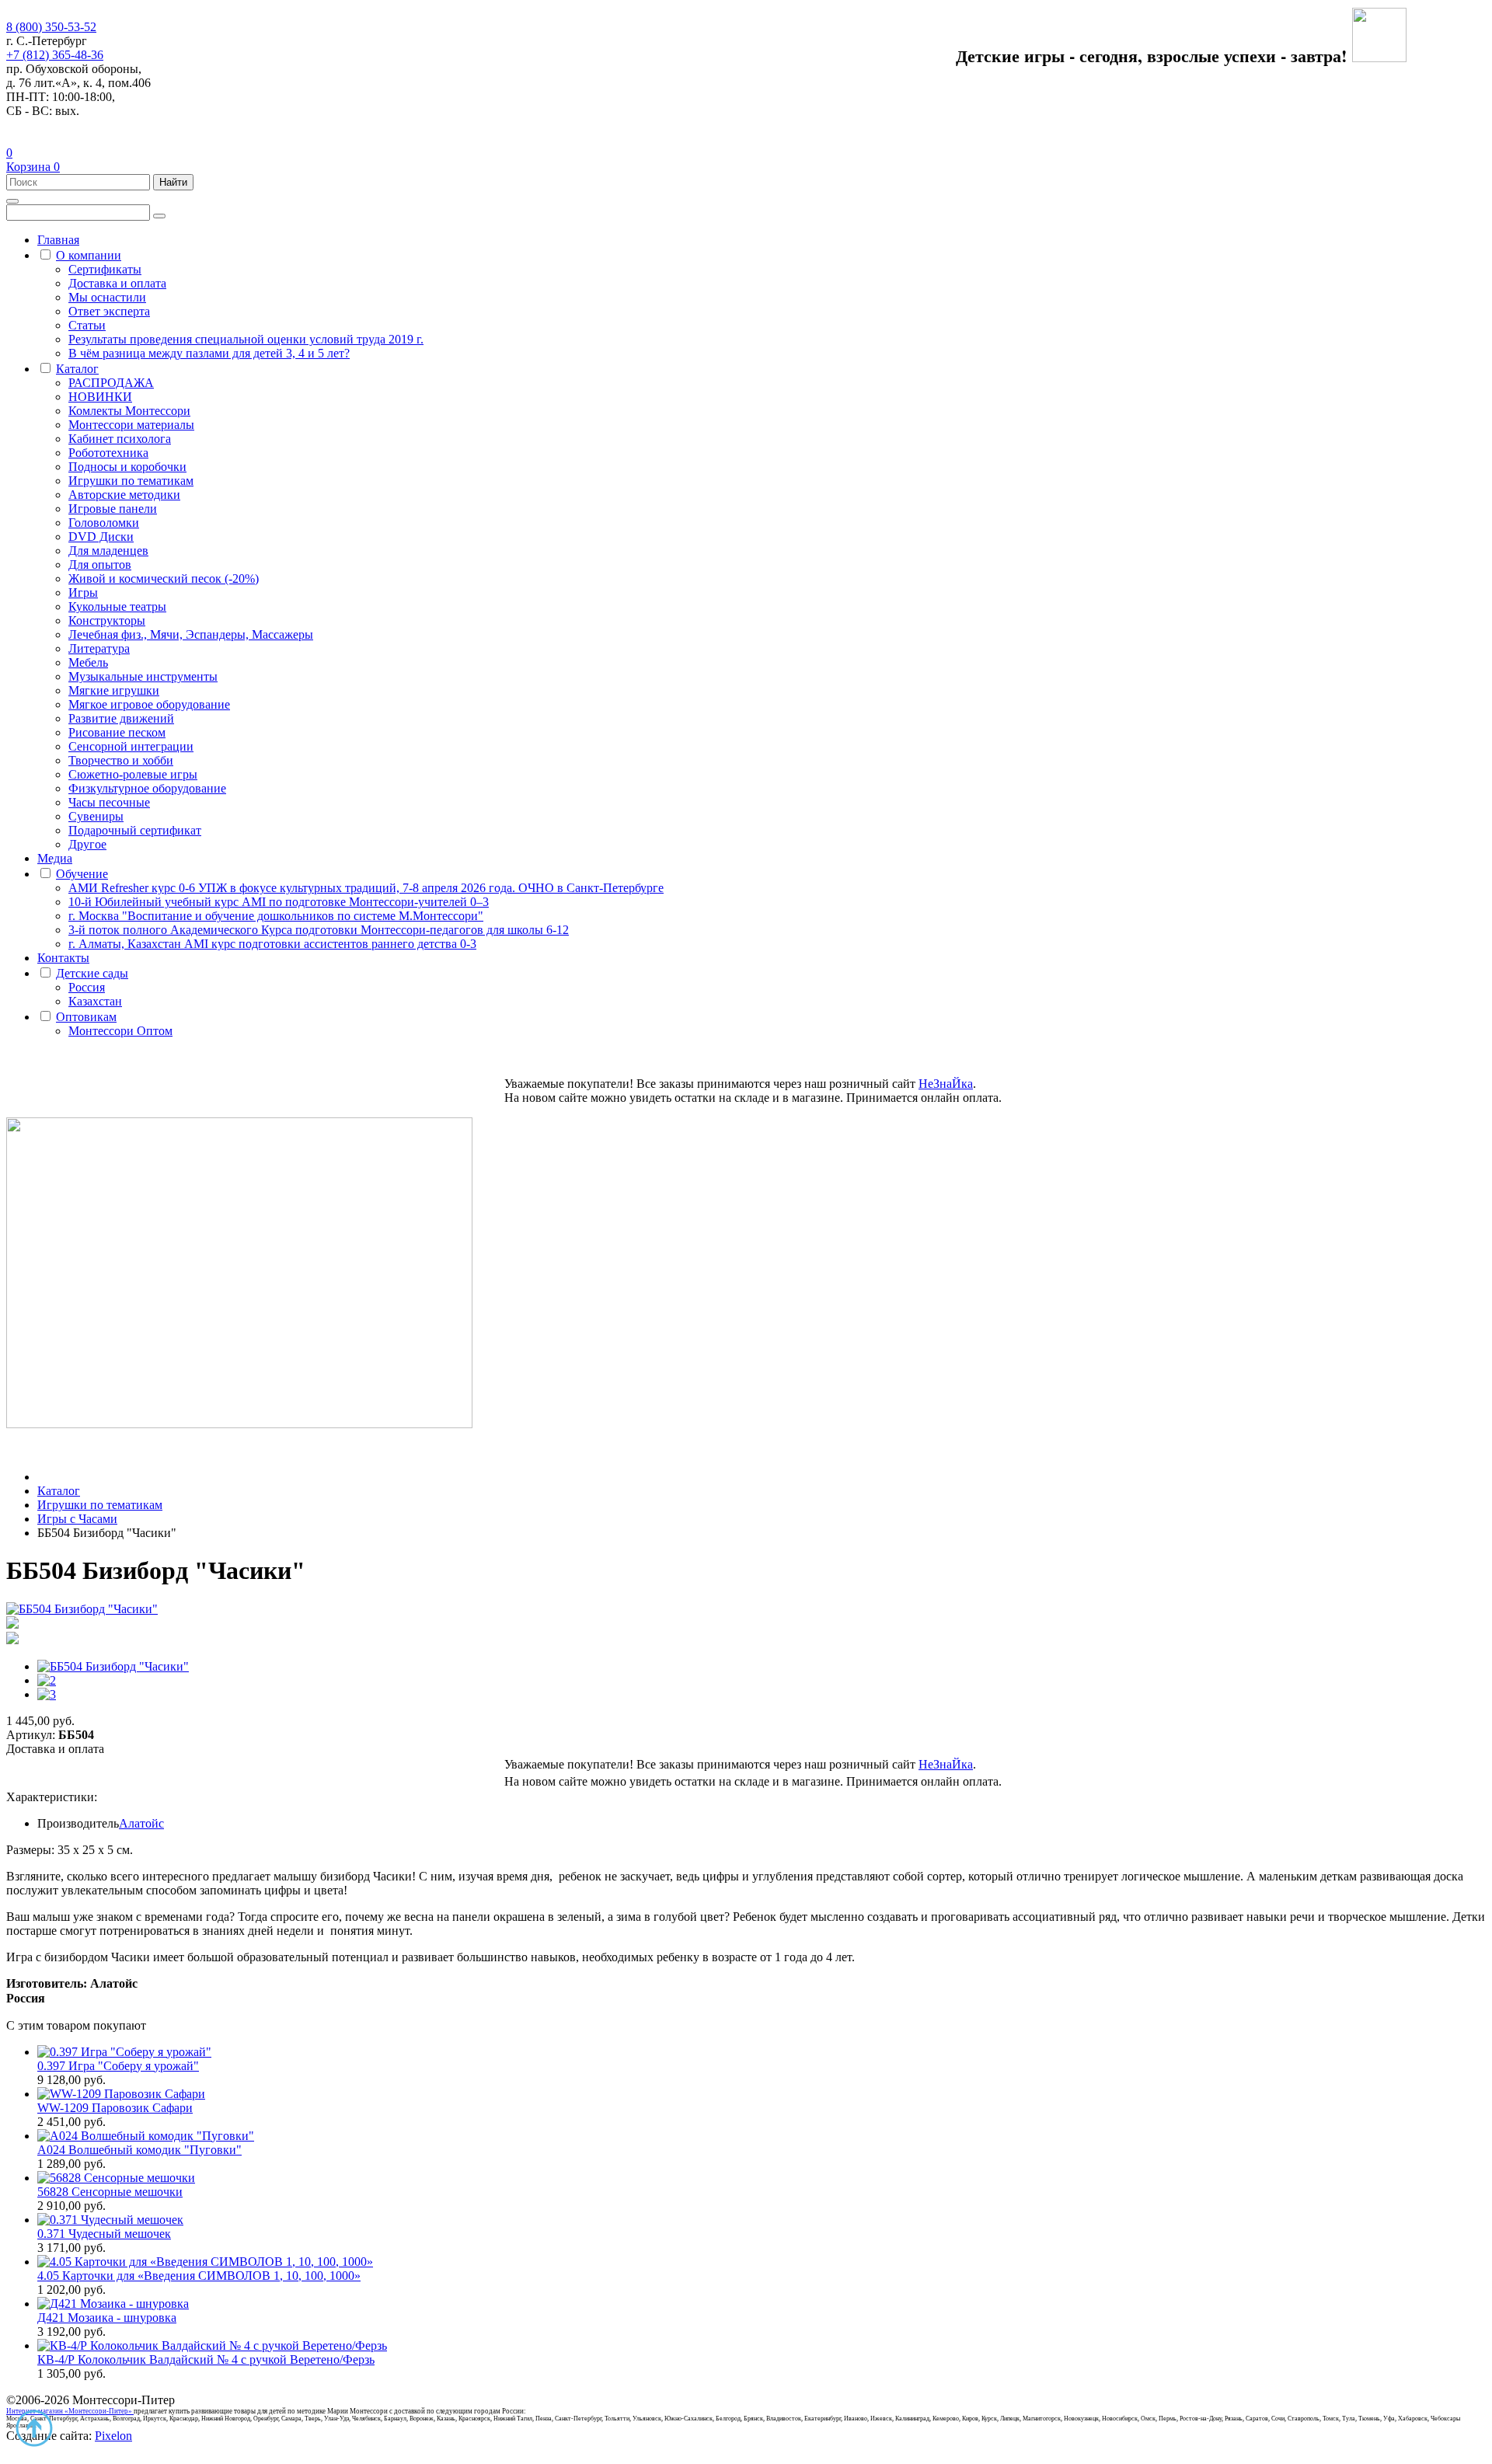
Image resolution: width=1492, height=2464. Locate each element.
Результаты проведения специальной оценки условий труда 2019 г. (246, 339)
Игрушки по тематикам (131, 481)
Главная (58, 240)
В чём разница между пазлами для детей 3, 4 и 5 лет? (209, 353)
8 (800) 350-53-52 (51, 27)
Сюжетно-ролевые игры (133, 774)
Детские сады (92, 973)
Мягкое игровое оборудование (149, 704)
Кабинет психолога (120, 439)
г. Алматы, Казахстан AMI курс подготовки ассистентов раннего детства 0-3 (272, 944)
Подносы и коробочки (127, 467)
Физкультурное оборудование (147, 788)
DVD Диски (101, 537)
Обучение (82, 874)
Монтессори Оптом (120, 1031)
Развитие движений (121, 718)
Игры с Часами (77, 1519)
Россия (87, 987)
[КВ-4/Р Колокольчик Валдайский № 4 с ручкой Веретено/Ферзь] (212, 2346)
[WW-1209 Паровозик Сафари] (121, 2094)
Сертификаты (105, 269)
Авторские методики (124, 495)
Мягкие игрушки (114, 690)
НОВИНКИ (100, 397)
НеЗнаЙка (946, 1084)
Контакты (63, 958)
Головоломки (104, 523)
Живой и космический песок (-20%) (164, 579)
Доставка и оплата (117, 283)
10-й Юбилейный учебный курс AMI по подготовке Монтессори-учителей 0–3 (279, 902)
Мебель (88, 662)
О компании (89, 255)
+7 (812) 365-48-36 (55, 55)
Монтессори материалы (131, 425)
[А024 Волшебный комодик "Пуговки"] (146, 2136)
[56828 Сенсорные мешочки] (116, 2178)
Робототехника (108, 453)
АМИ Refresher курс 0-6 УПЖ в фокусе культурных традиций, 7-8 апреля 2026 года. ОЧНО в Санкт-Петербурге (366, 888)
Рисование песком (117, 732)
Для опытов (100, 565)
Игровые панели (113, 509)
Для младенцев (108, 551)
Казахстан (95, 1001)
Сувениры (96, 816)
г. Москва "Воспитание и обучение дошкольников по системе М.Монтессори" (276, 916)
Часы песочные (109, 802)
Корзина (33, 167)
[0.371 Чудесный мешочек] (110, 2220)
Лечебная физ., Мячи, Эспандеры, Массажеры (191, 634)
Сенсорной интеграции (131, 746)
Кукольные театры (117, 606)
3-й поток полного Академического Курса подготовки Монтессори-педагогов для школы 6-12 (319, 930)
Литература (99, 648)
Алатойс (141, 1823)
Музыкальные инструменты (143, 676)
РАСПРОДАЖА (111, 383)
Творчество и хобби (121, 760)
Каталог (77, 369)
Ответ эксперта (109, 311)
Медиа (55, 858)
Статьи (87, 325)
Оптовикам (86, 1017)
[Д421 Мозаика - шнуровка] (113, 2304)
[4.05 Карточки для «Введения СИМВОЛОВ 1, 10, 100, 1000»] (205, 2262)
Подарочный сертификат (135, 830)
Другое (87, 844)
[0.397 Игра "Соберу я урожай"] (124, 2052)
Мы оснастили (107, 297)
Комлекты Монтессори (129, 411)
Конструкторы (107, 620)
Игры (83, 592)
